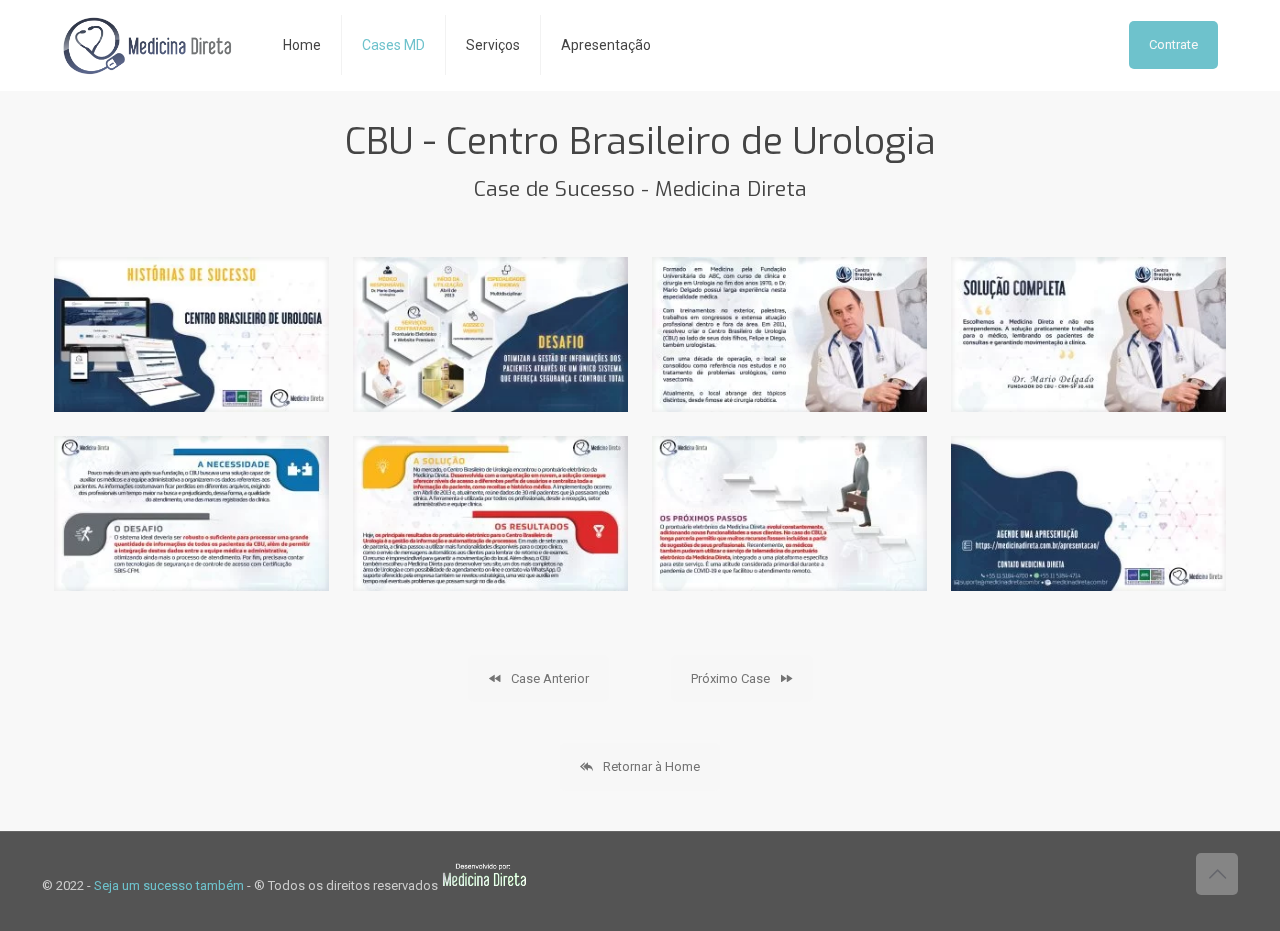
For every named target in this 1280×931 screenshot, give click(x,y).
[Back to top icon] (1217, 874)
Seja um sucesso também (169, 885)
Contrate (1173, 44)
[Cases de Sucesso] (147, 45)
